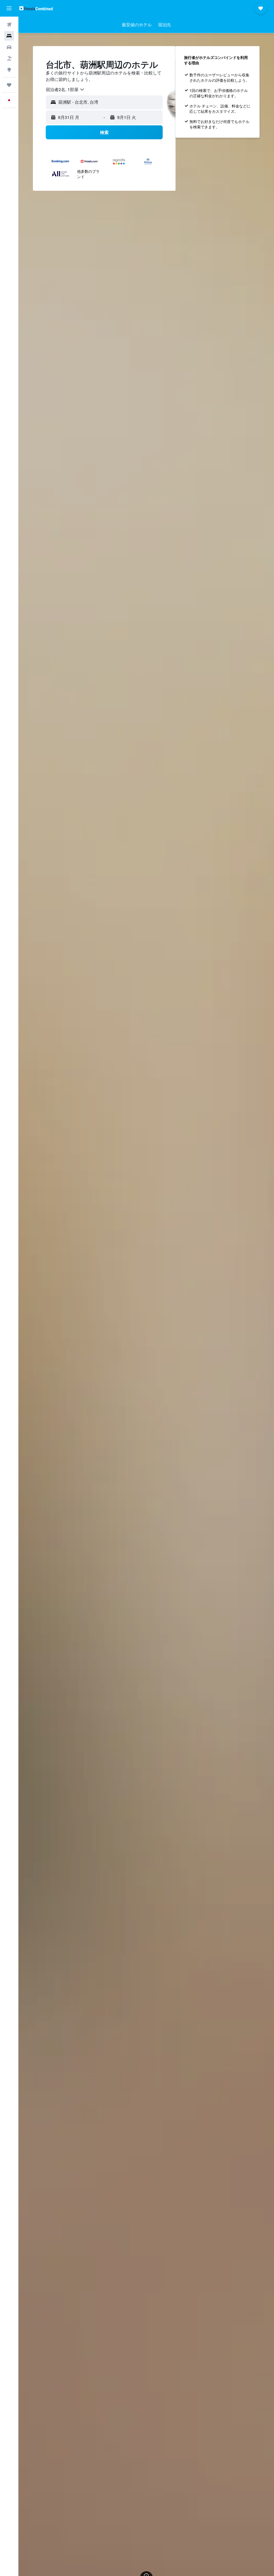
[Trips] (9, 85)
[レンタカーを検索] (9, 47)
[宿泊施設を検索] (9, 36)
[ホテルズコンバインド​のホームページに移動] (36, 8)
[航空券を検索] (9, 25)
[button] (9, 8)
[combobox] (65, 89)
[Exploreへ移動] (9, 70)
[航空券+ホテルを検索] (9, 58)
